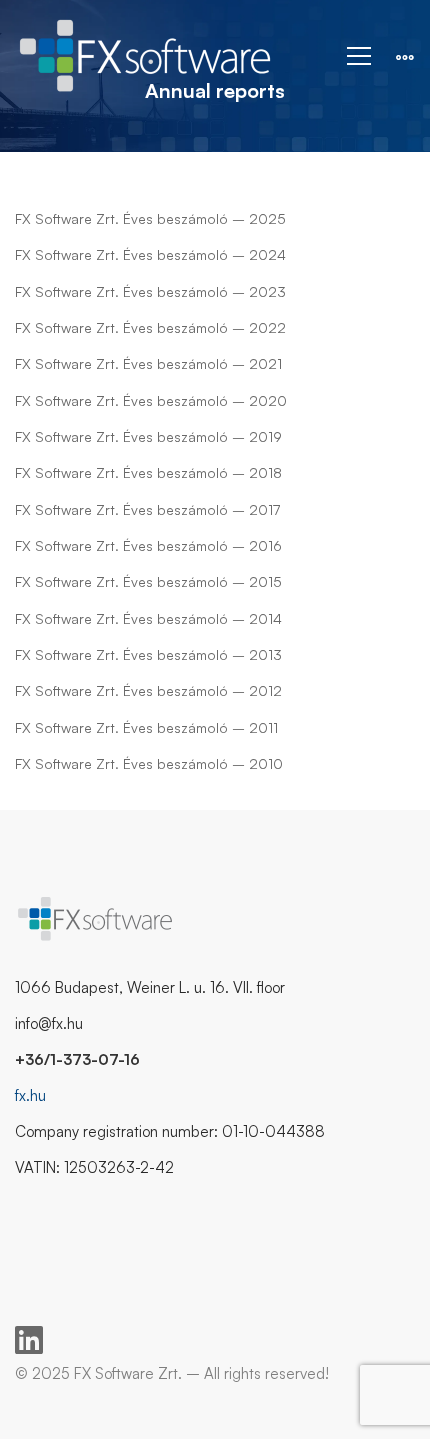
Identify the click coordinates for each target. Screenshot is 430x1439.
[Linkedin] (29, 1340)
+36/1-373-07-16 (77, 1059)
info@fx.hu (49, 1023)
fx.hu (30, 1095)
